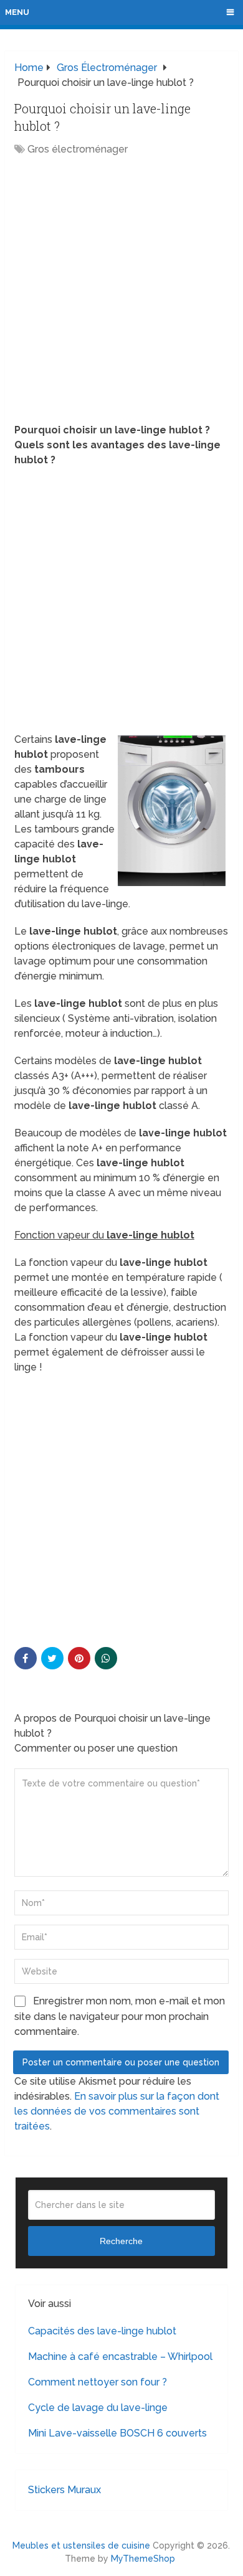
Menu (17, 12)
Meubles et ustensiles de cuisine (81, 2545)
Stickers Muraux (64, 2490)
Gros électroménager (78, 149)
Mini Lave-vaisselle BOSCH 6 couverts (117, 2433)
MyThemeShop (143, 2559)
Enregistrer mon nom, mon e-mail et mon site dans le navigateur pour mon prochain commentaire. (120, 2016)
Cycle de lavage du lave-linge (98, 2408)
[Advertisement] (121, 291)
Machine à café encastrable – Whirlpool (120, 2357)
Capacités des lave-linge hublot (102, 2331)
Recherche (121, 2241)
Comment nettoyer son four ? (98, 2382)
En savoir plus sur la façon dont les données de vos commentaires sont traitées (117, 2111)
